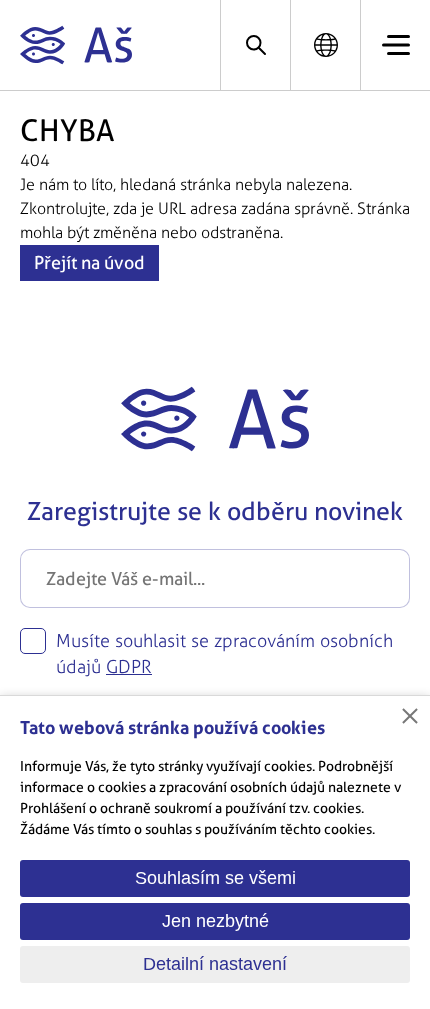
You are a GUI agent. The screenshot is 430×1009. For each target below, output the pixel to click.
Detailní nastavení (215, 964)
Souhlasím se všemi (215, 878)
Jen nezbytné (215, 921)
